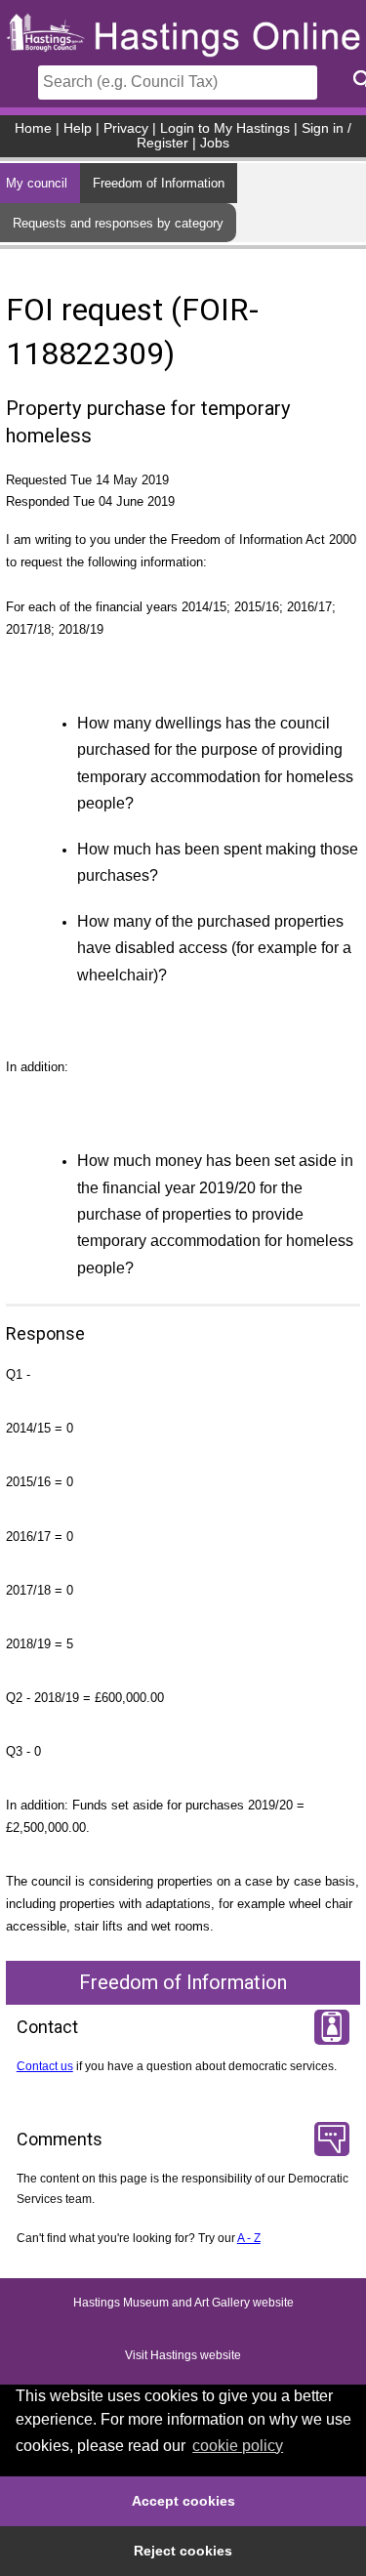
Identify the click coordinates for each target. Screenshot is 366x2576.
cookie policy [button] (238, 2446)
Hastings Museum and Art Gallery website (183, 2304)
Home (33, 128)
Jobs (215, 143)
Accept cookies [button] (183, 2501)
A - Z (249, 2238)
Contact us (45, 2066)
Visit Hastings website (183, 2356)
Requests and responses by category (118, 223)
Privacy (126, 128)
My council (37, 183)
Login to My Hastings (225, 128)
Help (78, 128)
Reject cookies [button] (183, 2551)
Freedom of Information (159, 183)
